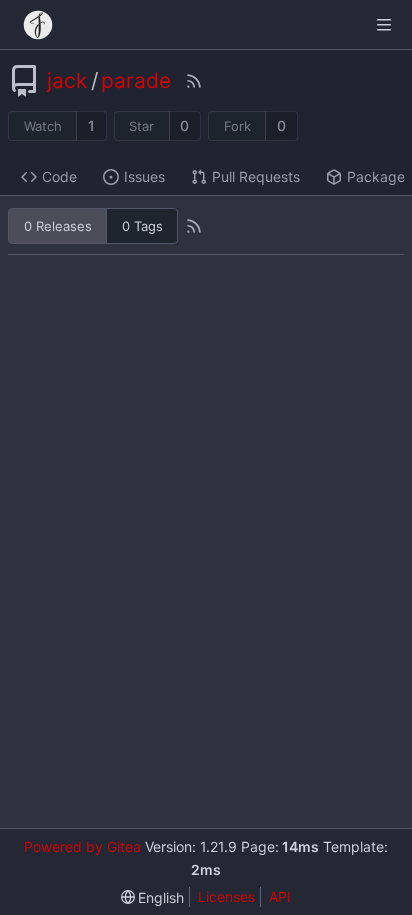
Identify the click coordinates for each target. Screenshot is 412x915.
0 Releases (58, 226)
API (280, 896)
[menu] (153, 897)
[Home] (38, 25)
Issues (144, 176)
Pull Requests (256, 176)
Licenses (226, 896)
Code (59, 176)
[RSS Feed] (194, 81)
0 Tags (142, 226)
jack (67, 81)
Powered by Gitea (82, 846)
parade (136, 81)
